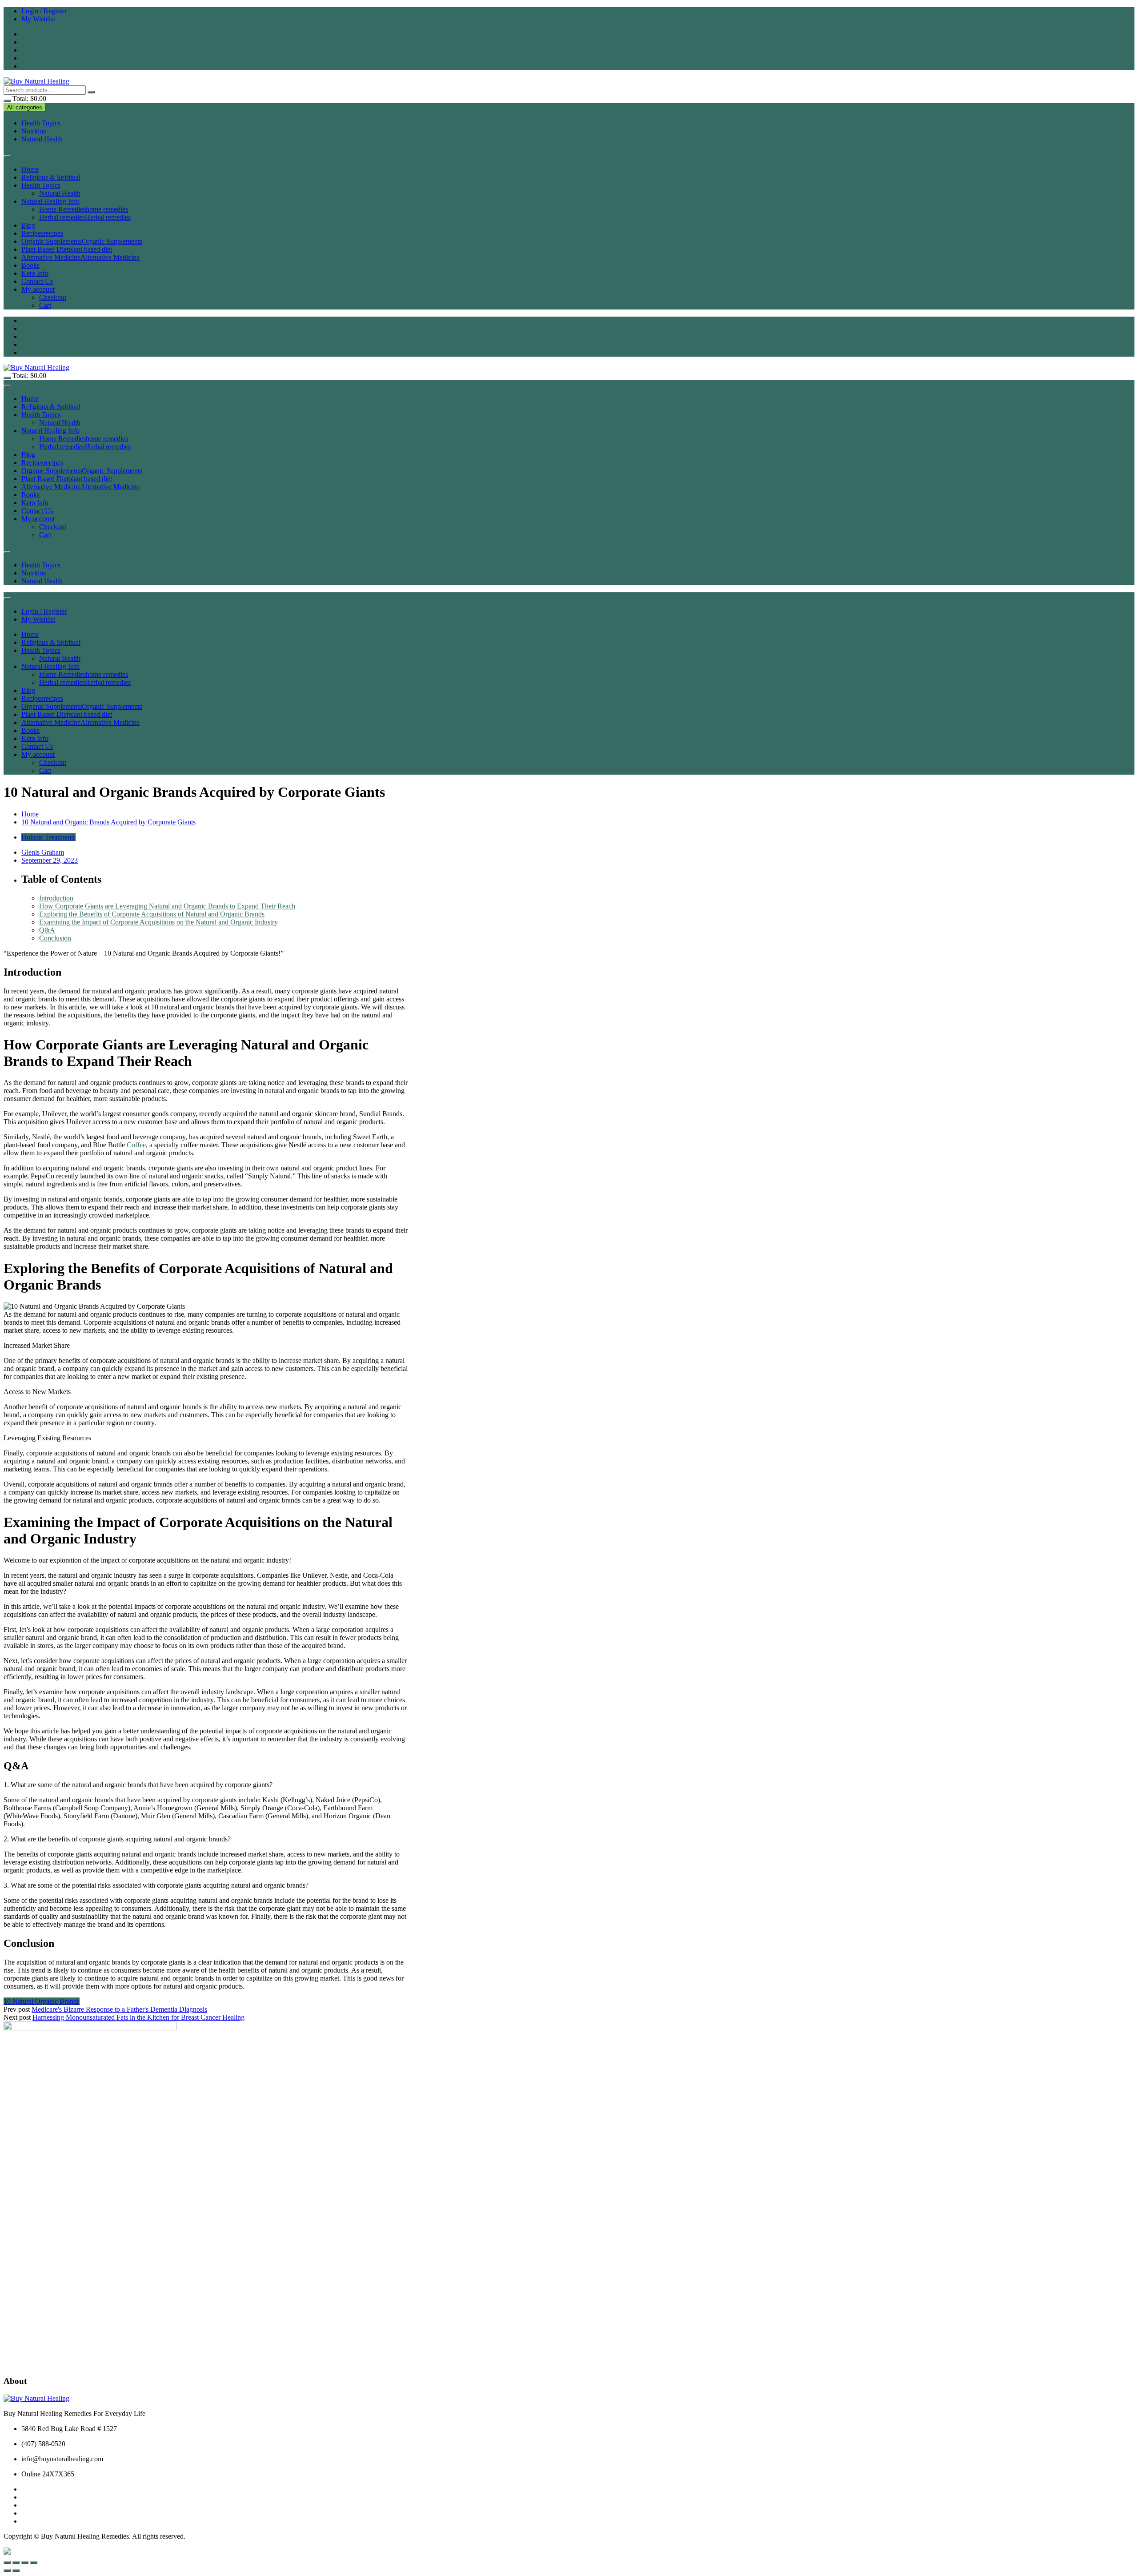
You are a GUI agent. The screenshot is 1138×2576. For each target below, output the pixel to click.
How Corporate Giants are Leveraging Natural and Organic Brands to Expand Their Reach (167, 906)
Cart (45, 305)
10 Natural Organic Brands (42, 2001)
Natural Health (42, 139)
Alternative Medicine (80, 257)
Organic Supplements (82, 241)
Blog (28, 225)
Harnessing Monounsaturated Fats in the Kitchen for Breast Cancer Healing (138, 2017)
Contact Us (37, 281)
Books (30, 265)
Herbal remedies (85, 217)
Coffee (136, 1145)
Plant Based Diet (67, 249)
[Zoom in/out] (7, 2563)
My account (38, 289)
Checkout (53, 297)
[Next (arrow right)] (16, 2571)
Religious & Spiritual (51, 177)
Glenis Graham (43, 852)
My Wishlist (38, 19)
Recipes (42, 233)
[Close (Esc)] (34, 2563)
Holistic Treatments (48, 837)
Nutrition (34, 131)
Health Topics (41, 123)
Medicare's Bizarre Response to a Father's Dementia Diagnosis (119, 2009)
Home (30, 169)
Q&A (47, 930)
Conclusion (55, 938)
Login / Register (44, 11)
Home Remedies (84, 209)
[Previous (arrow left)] (7, 2571)
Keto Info (35, 273)
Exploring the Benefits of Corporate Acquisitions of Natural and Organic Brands (152, 914)
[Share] (25, 2563)
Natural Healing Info (50, 201)
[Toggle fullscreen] (16, 2563)
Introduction (56, 898)
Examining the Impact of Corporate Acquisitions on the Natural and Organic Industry (158, 922)
